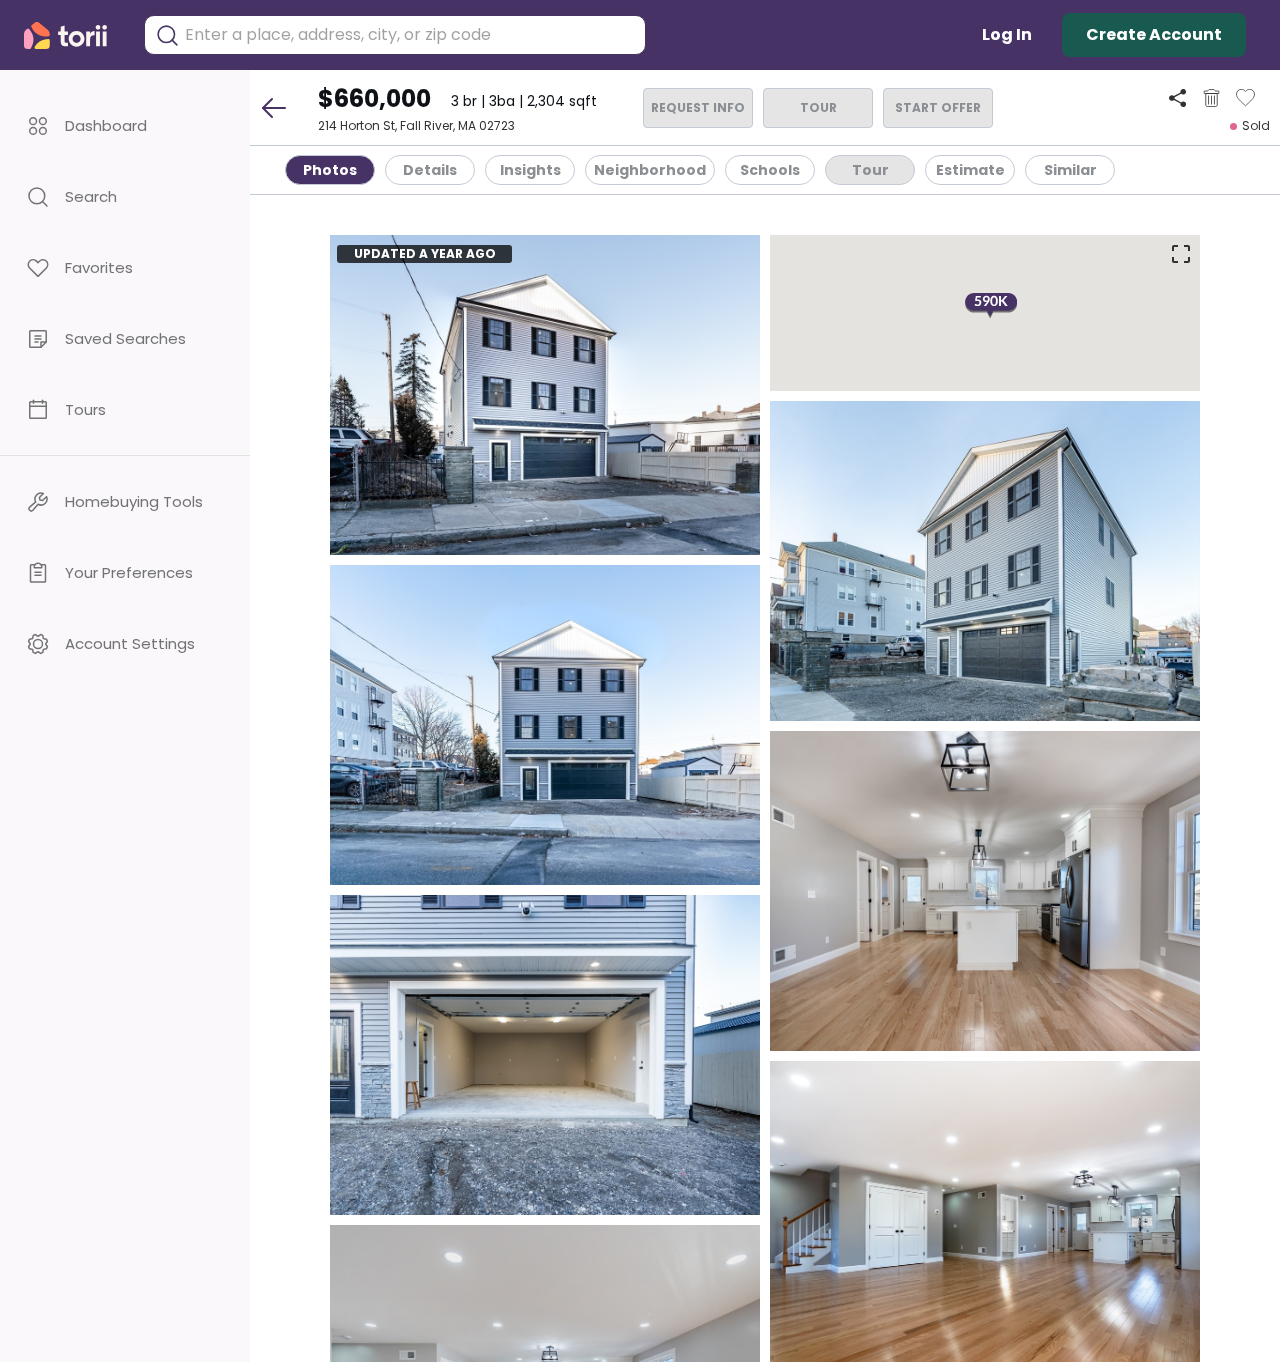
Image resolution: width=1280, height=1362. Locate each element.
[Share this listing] (1177, 97)
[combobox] (410, 35)
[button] (125, 125)
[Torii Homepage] (74, 35)
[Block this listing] (1211, 98)
